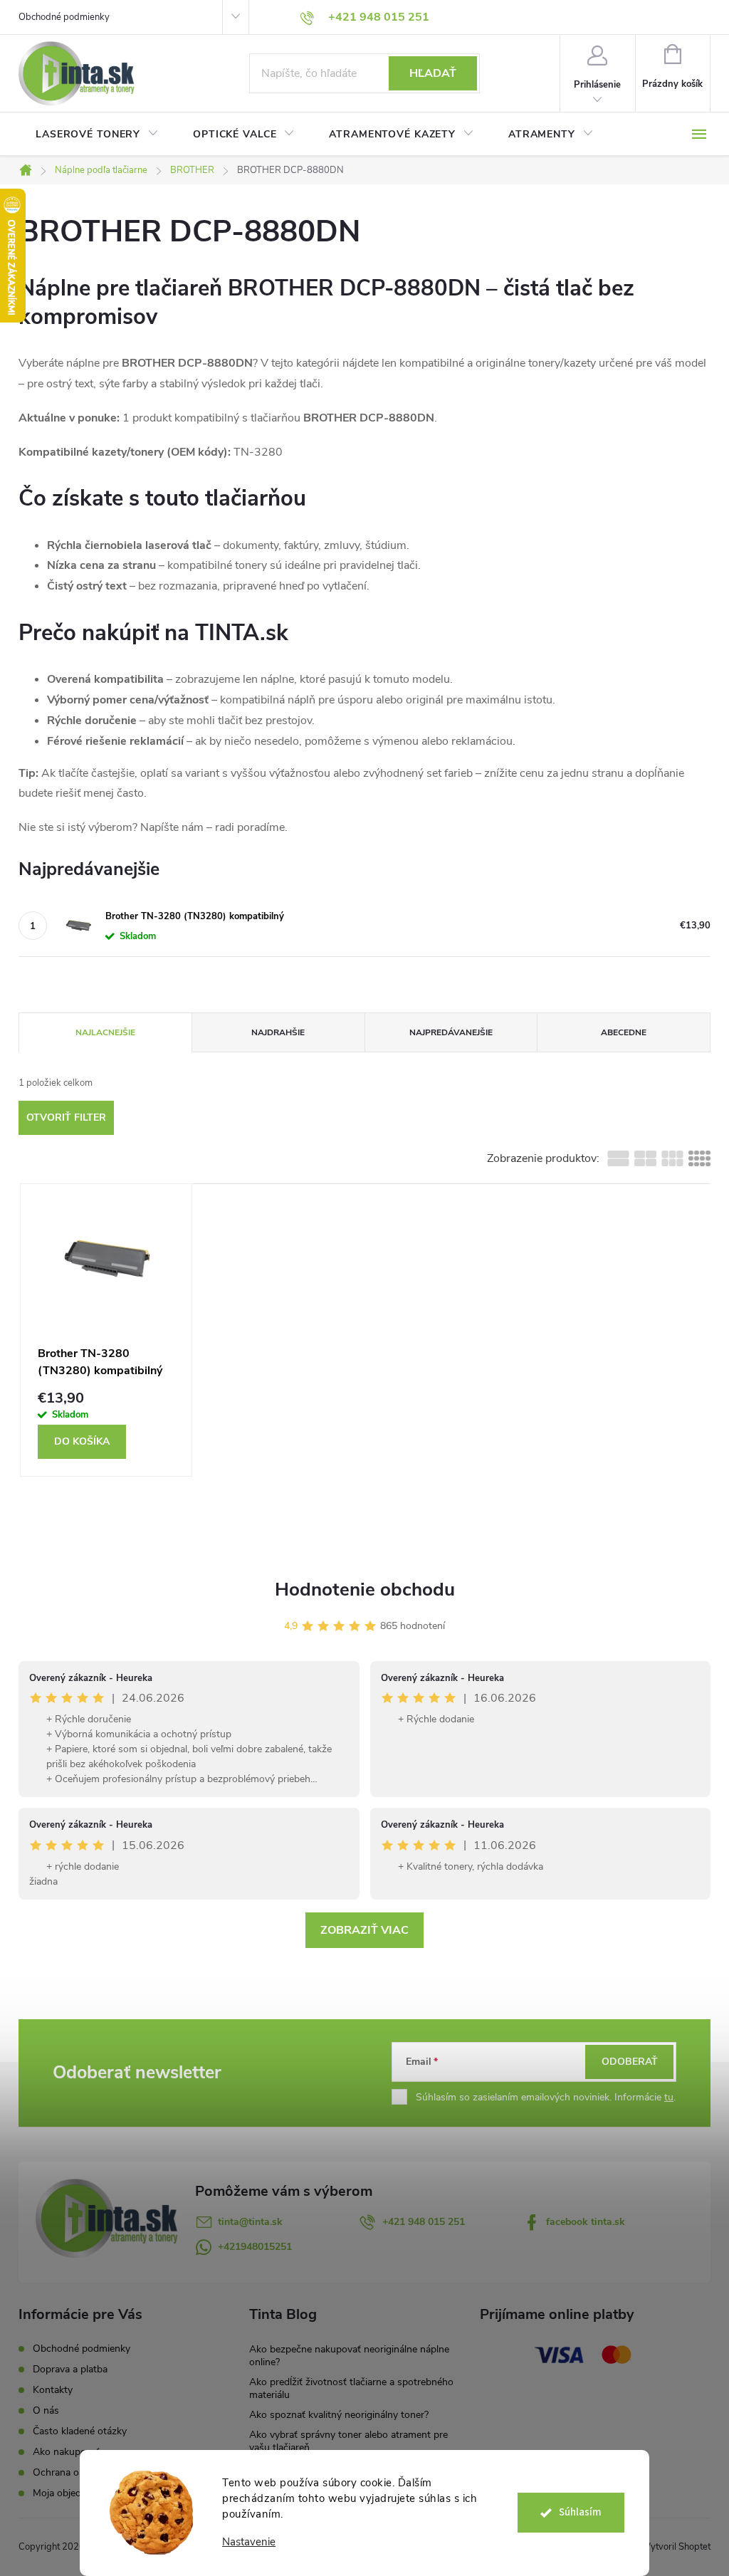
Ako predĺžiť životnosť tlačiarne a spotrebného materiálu (351, 2388)
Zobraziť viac (364, 1930)
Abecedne (624, 1032)
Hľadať (433, 73)
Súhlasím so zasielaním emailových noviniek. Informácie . (546, 2097)
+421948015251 (255, 2247)
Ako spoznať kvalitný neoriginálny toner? (339, 2415)
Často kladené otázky (80, 2431)
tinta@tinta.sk (250, 2222)
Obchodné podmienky (64, 17)
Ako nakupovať (66, 2452)
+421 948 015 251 (424, 2222)
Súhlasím (580, 2512)
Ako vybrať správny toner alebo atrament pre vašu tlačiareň (348, 2441)
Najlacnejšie (105, 1032)
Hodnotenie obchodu (365, 1590)
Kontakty (53, 2390)
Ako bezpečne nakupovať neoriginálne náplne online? (349, 2356)
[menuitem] (97, 135)
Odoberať (630, 2062)
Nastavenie (249, 2542)
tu (669, 2097)
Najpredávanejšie (451, 1032)
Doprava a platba (70, 2369)
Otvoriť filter (66, 1117)
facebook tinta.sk (586, 2222)
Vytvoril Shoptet (677, 2547)
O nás (46, 2410)
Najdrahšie (278, 1032)
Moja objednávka (70, 2493)
